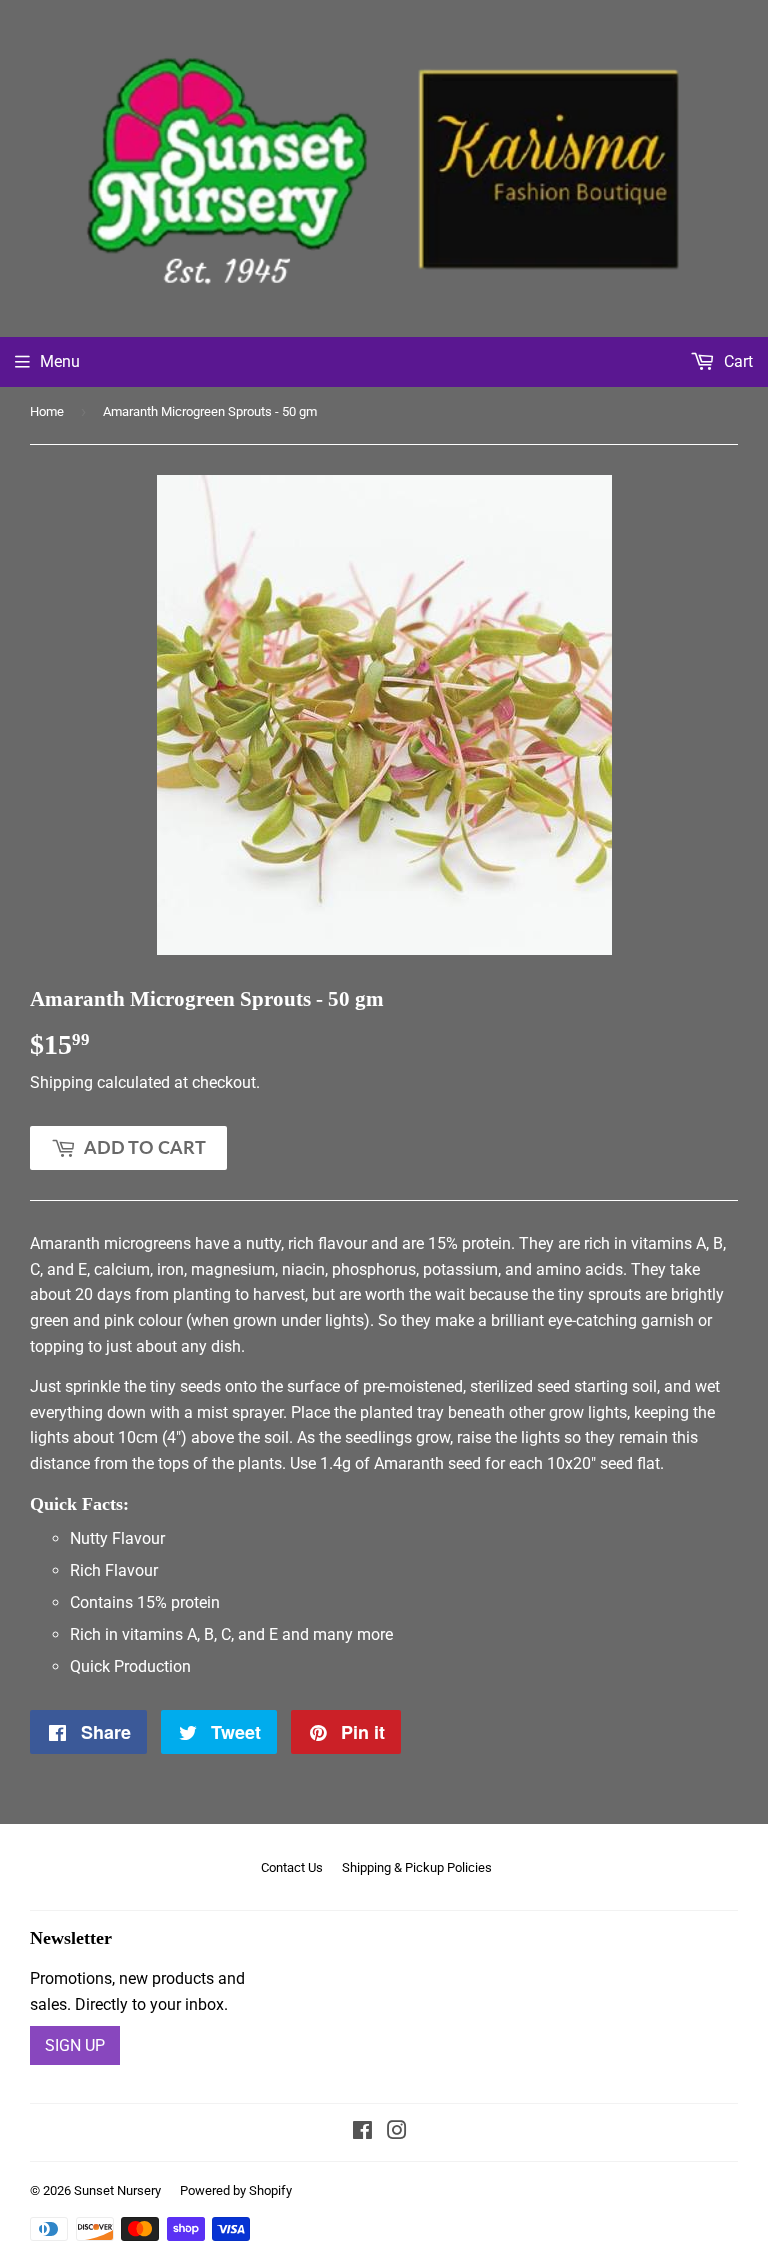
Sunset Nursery (117, 2190)
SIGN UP (75, 2045)
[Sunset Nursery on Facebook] (362, 2132)
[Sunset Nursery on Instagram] (397, 2132)
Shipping (61, 1082)
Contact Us (292, 1867)
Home (47, 411)
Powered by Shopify (236, 2190)
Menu (60, 361)
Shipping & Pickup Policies (417, 1867)
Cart (736, 361)
